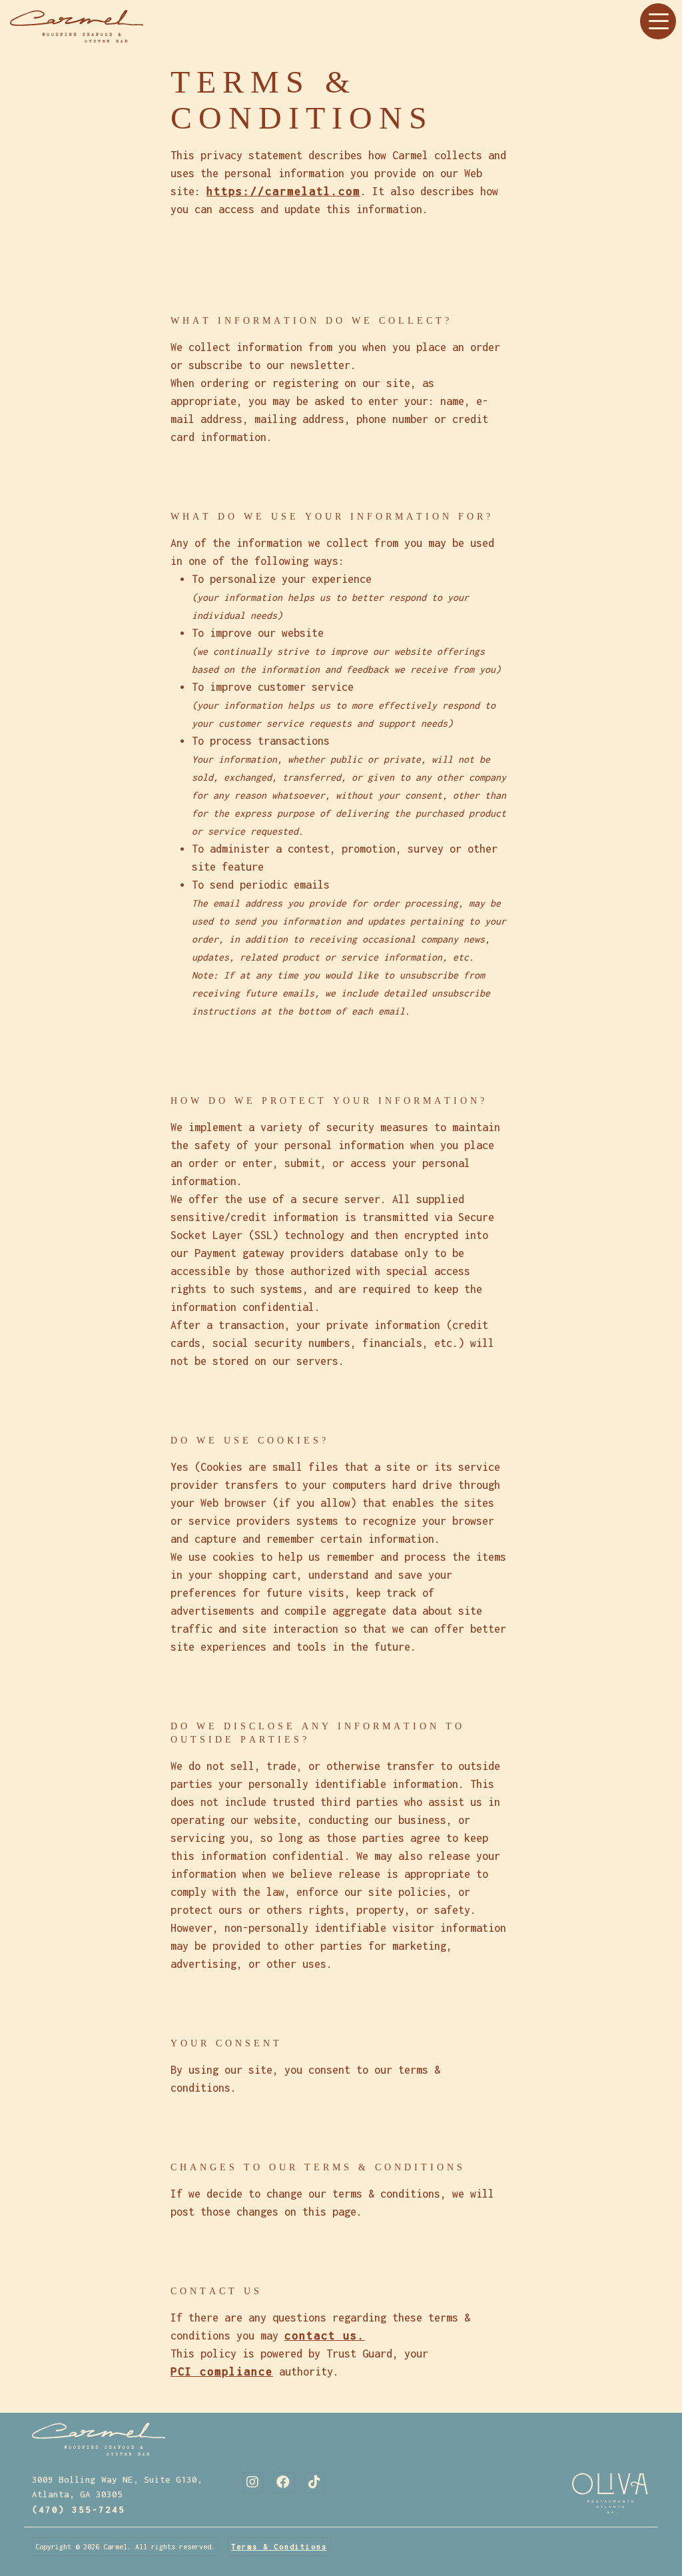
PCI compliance (222, 2371)
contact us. (325, 2336)
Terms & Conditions (279, 2547)
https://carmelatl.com (283, 191)
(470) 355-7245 (79, 2509)
